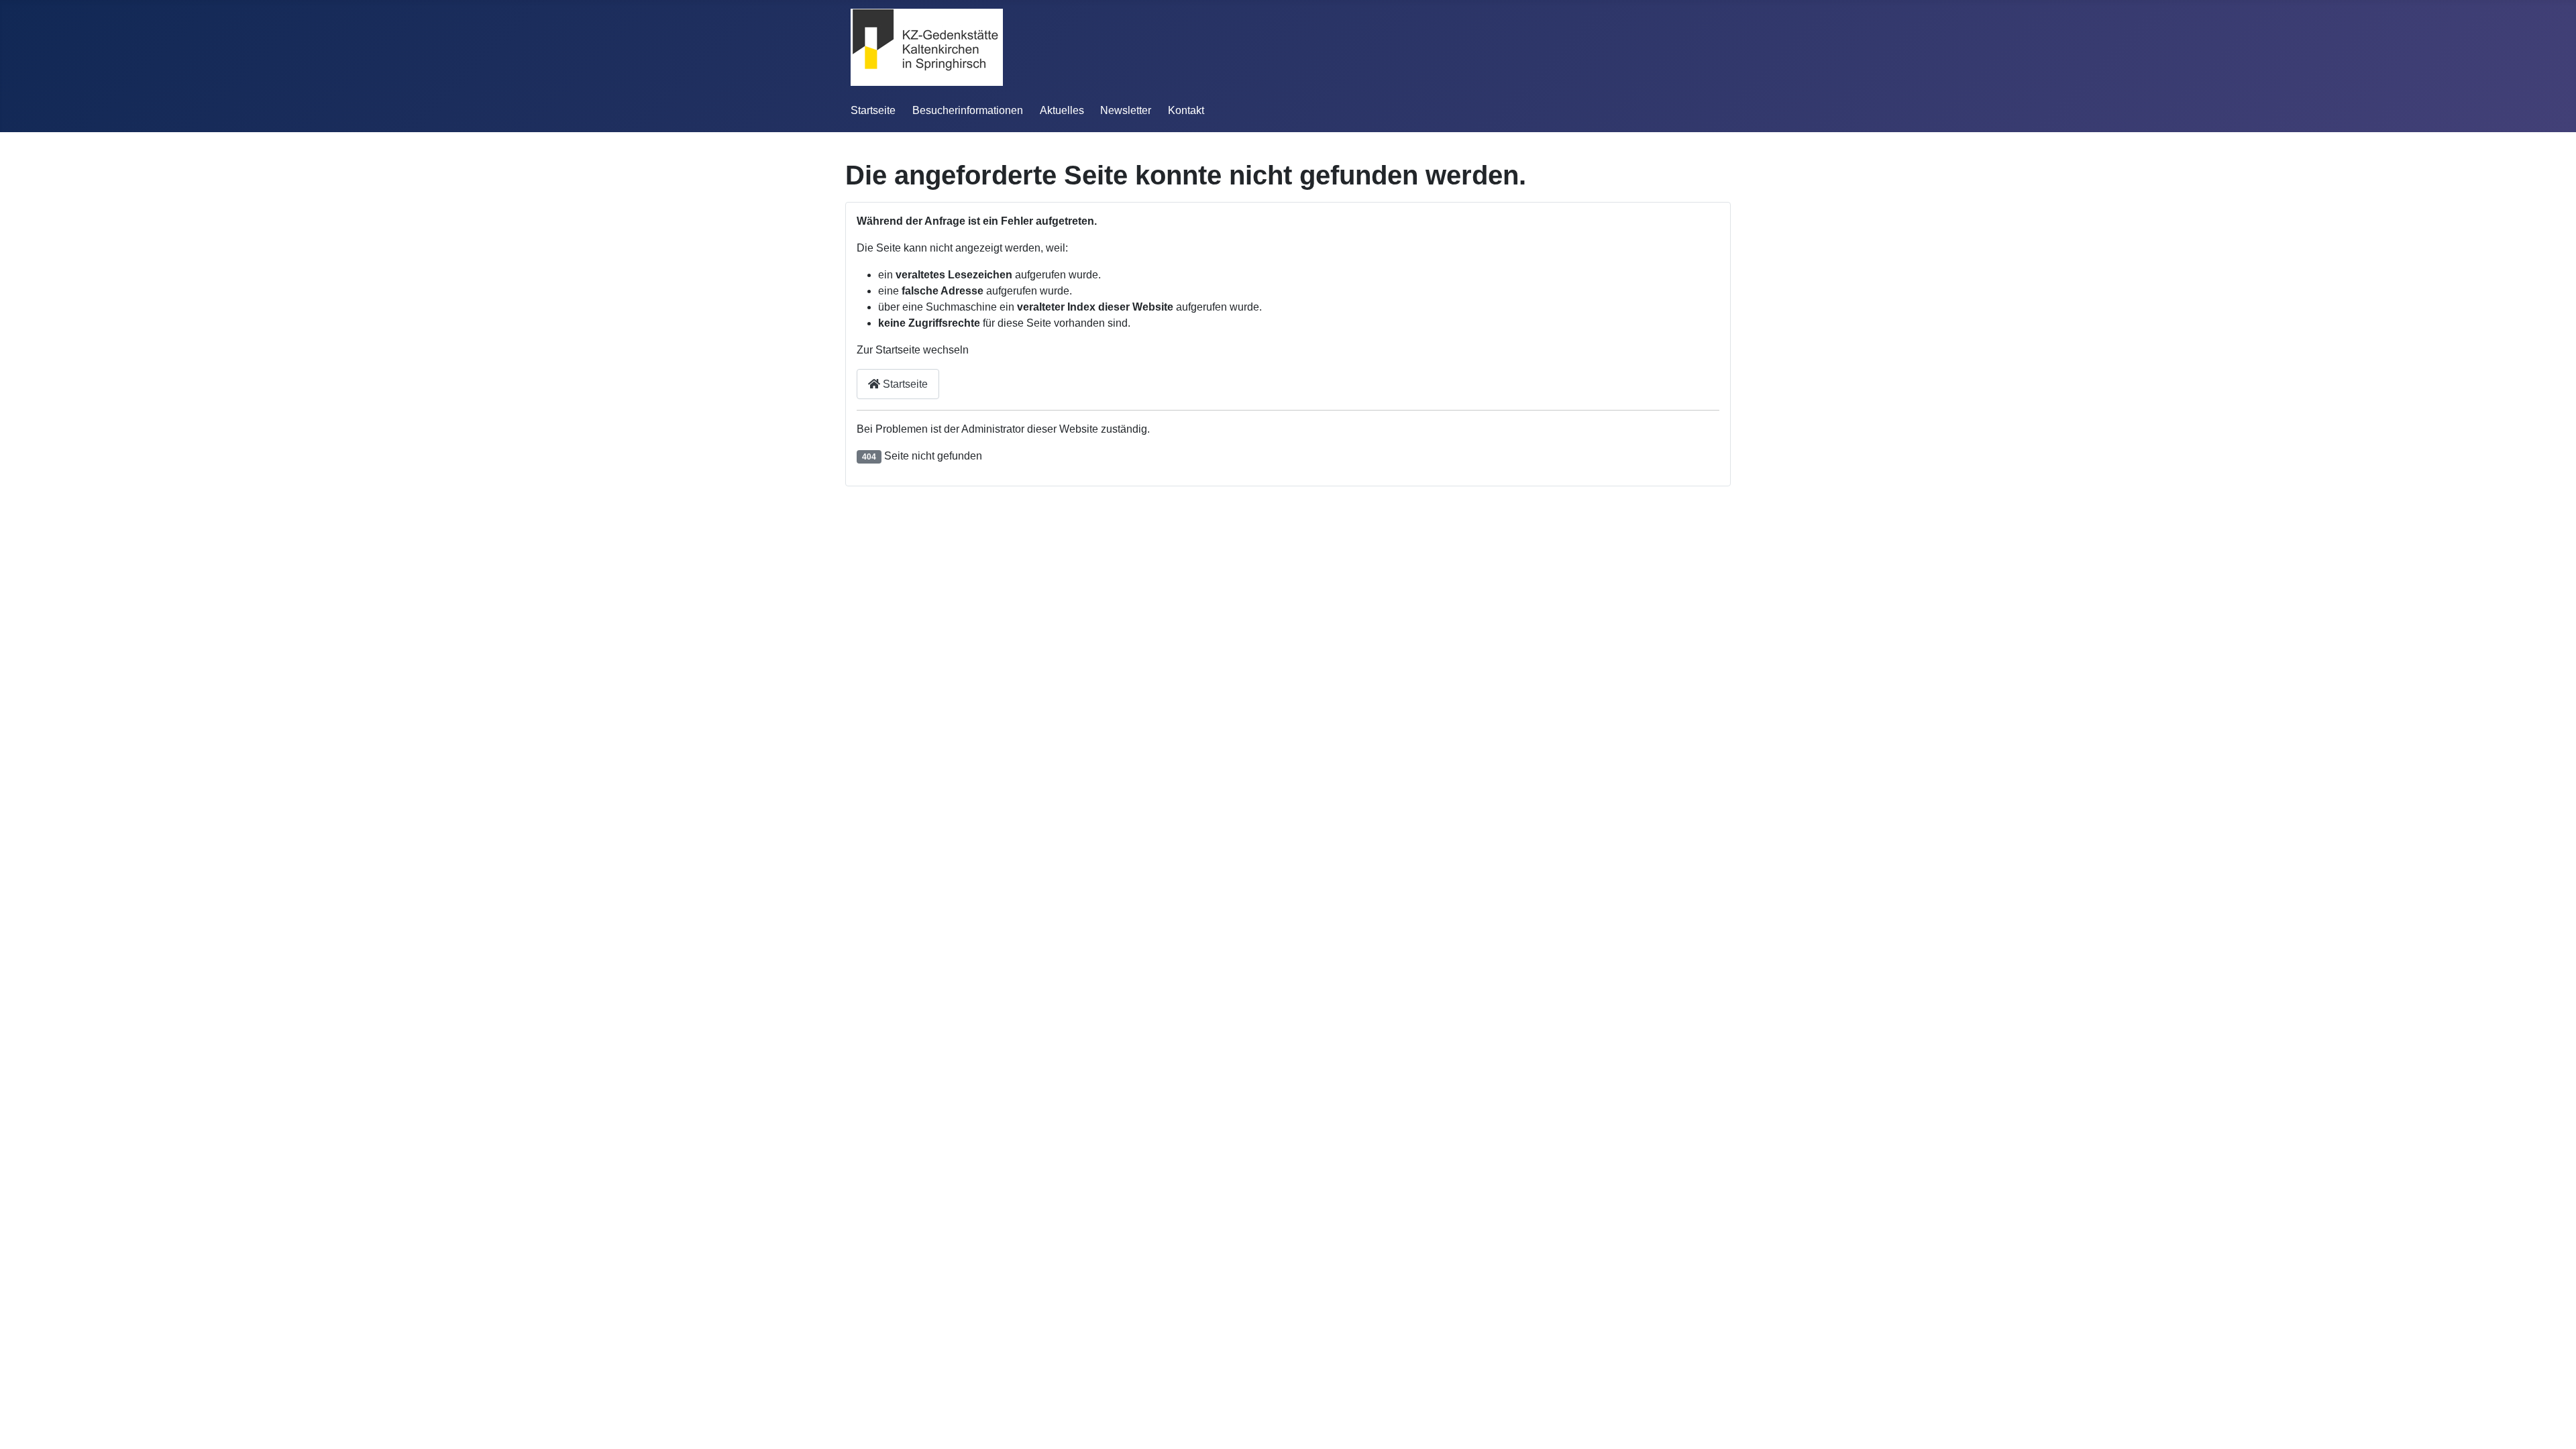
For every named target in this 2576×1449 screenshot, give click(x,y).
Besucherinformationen (968, 110)
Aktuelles (1062, 110)
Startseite (873, 110)
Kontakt (1186, 110)
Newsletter (1126, 110)
